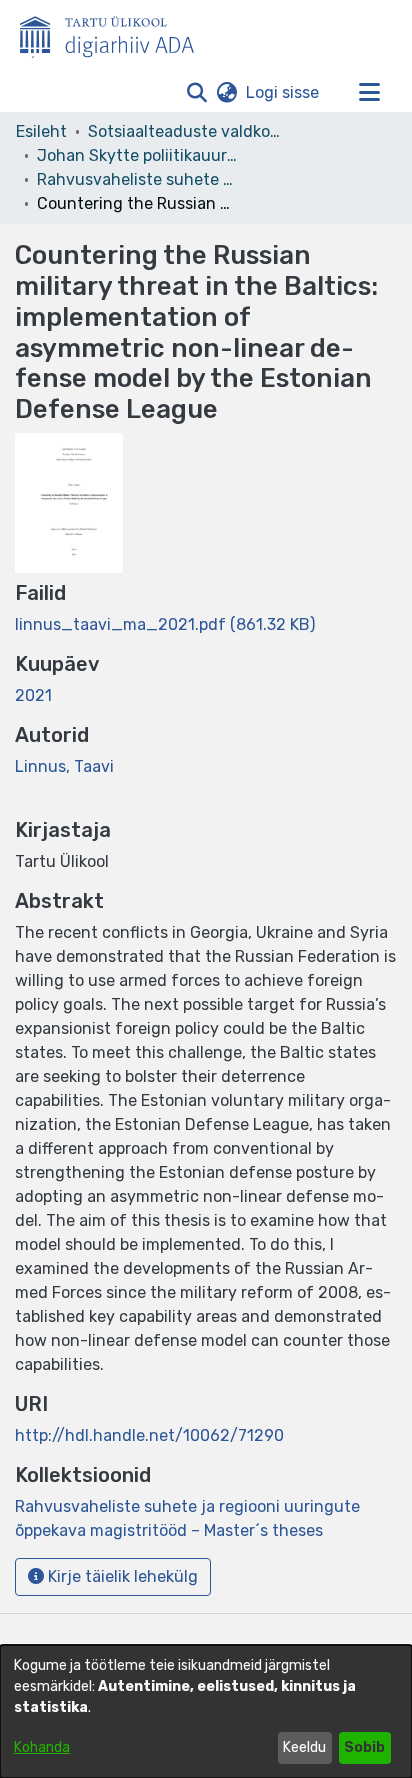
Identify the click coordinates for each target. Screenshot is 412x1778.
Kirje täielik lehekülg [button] (121, 1576)
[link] (165, 624)
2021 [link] (33, 695)
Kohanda (42, 1747)
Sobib (364, 1747)
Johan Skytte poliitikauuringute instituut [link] (137, 155)
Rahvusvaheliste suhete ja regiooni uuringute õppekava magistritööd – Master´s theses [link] (137, 179)
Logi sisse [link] (283, 92)
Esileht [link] (41, 131)
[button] (196, 93)
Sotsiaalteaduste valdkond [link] (188, 131)
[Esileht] (115, 33)
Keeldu (304, 1747)
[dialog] (206, 1711)
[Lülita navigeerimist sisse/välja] (369, 93)
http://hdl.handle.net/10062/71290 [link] (149, 1435)
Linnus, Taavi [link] (64, 766)
